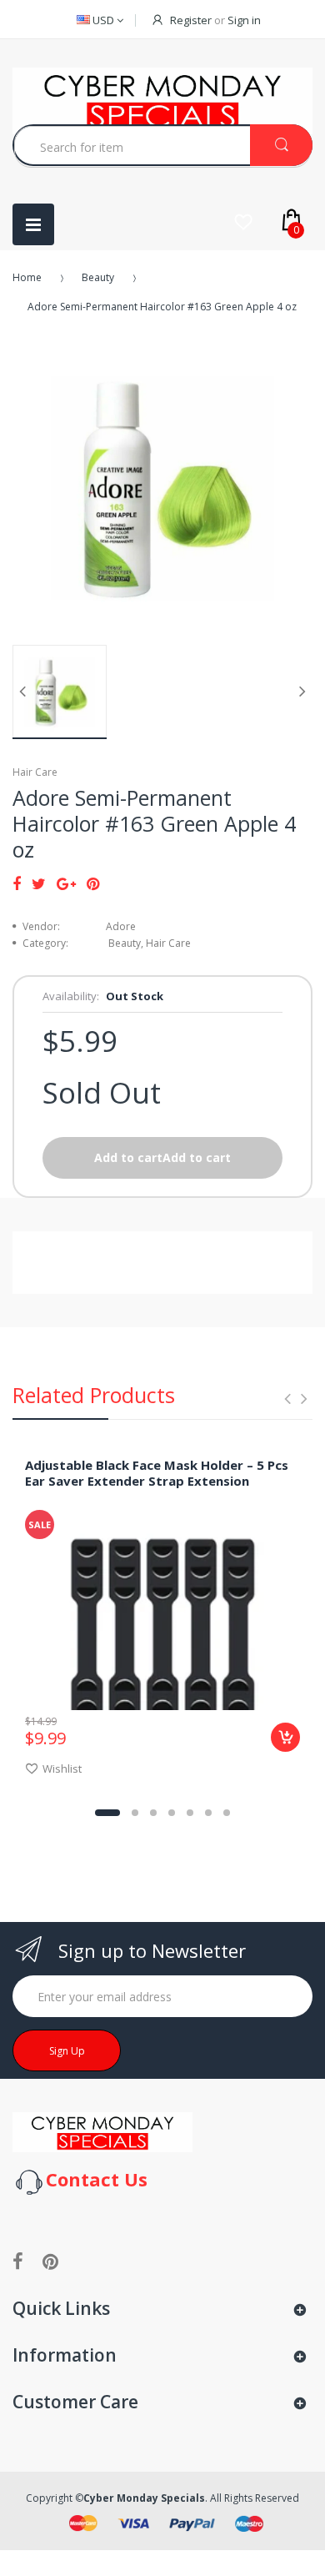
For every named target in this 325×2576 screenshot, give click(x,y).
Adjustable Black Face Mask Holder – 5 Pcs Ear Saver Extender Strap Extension (157, 1473)
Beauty (98, 277)
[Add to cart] (285, 1737)
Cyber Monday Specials (144, 2498)
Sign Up (67, 2051)
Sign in (244, 20)
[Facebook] (17, 883)
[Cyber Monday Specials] (102, 2132)
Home (27, 277)
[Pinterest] (93, 883)
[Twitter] (39, 883)
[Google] (66, 883)
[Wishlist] (243, 222)
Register (191, 20)
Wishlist (62, 1768)
